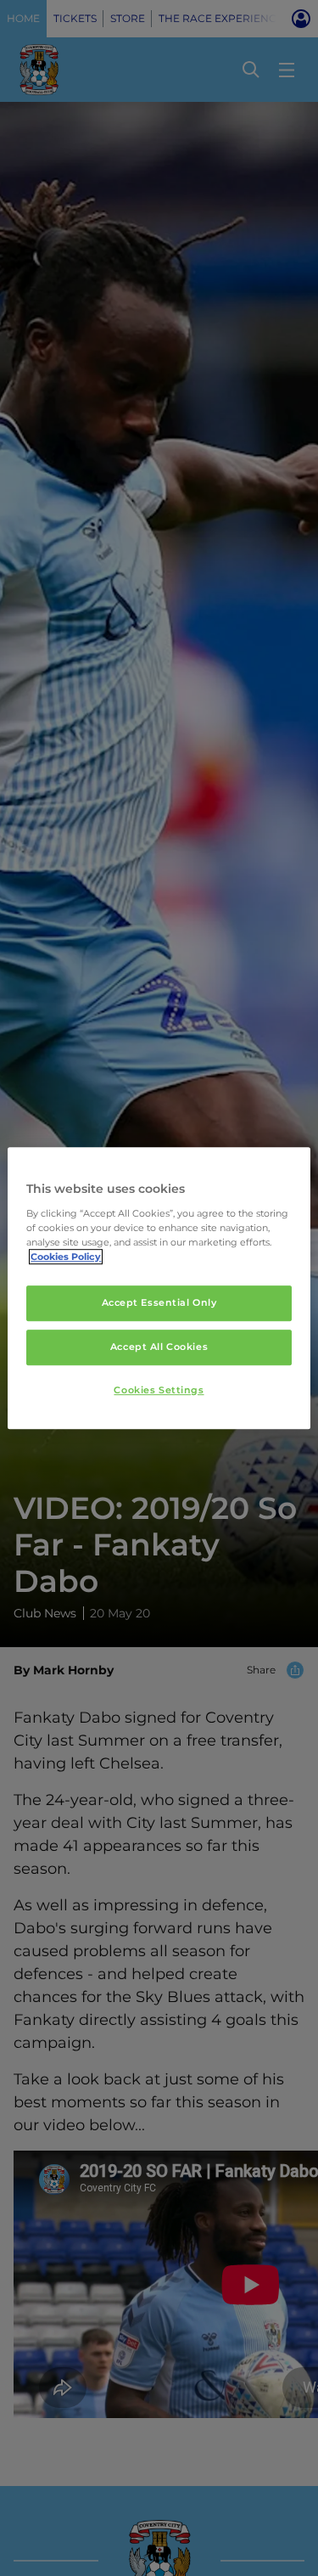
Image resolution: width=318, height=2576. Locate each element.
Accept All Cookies (159, 1347)
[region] (159, 1288)
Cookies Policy (66, 1257)
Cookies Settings (159, 1390)
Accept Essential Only (159, 1302)
